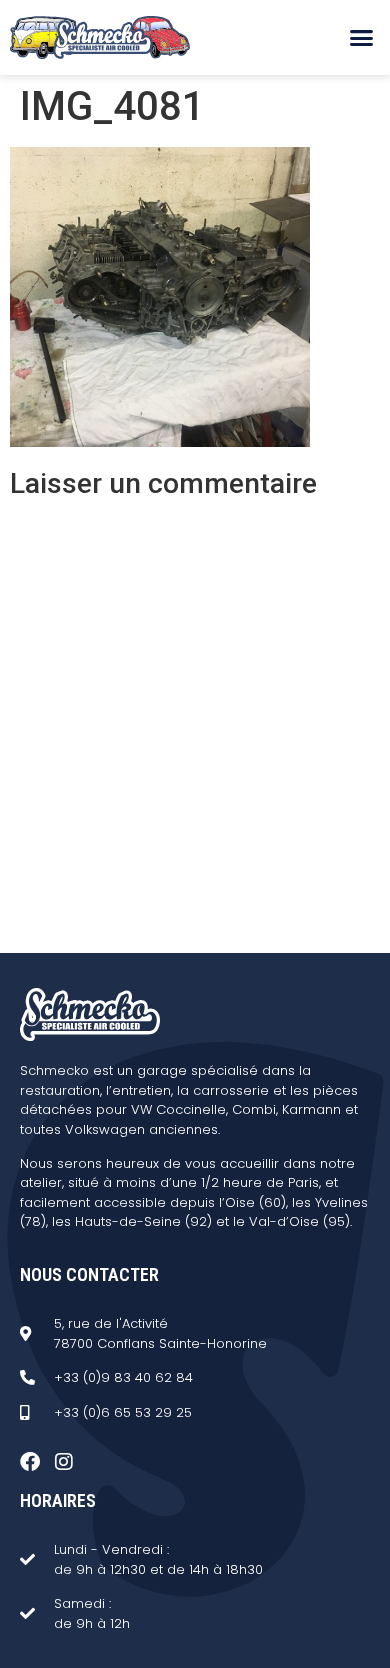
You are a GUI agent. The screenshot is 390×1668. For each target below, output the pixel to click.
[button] (362, 38)
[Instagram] (64, 1462)
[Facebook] (30, 1462)
